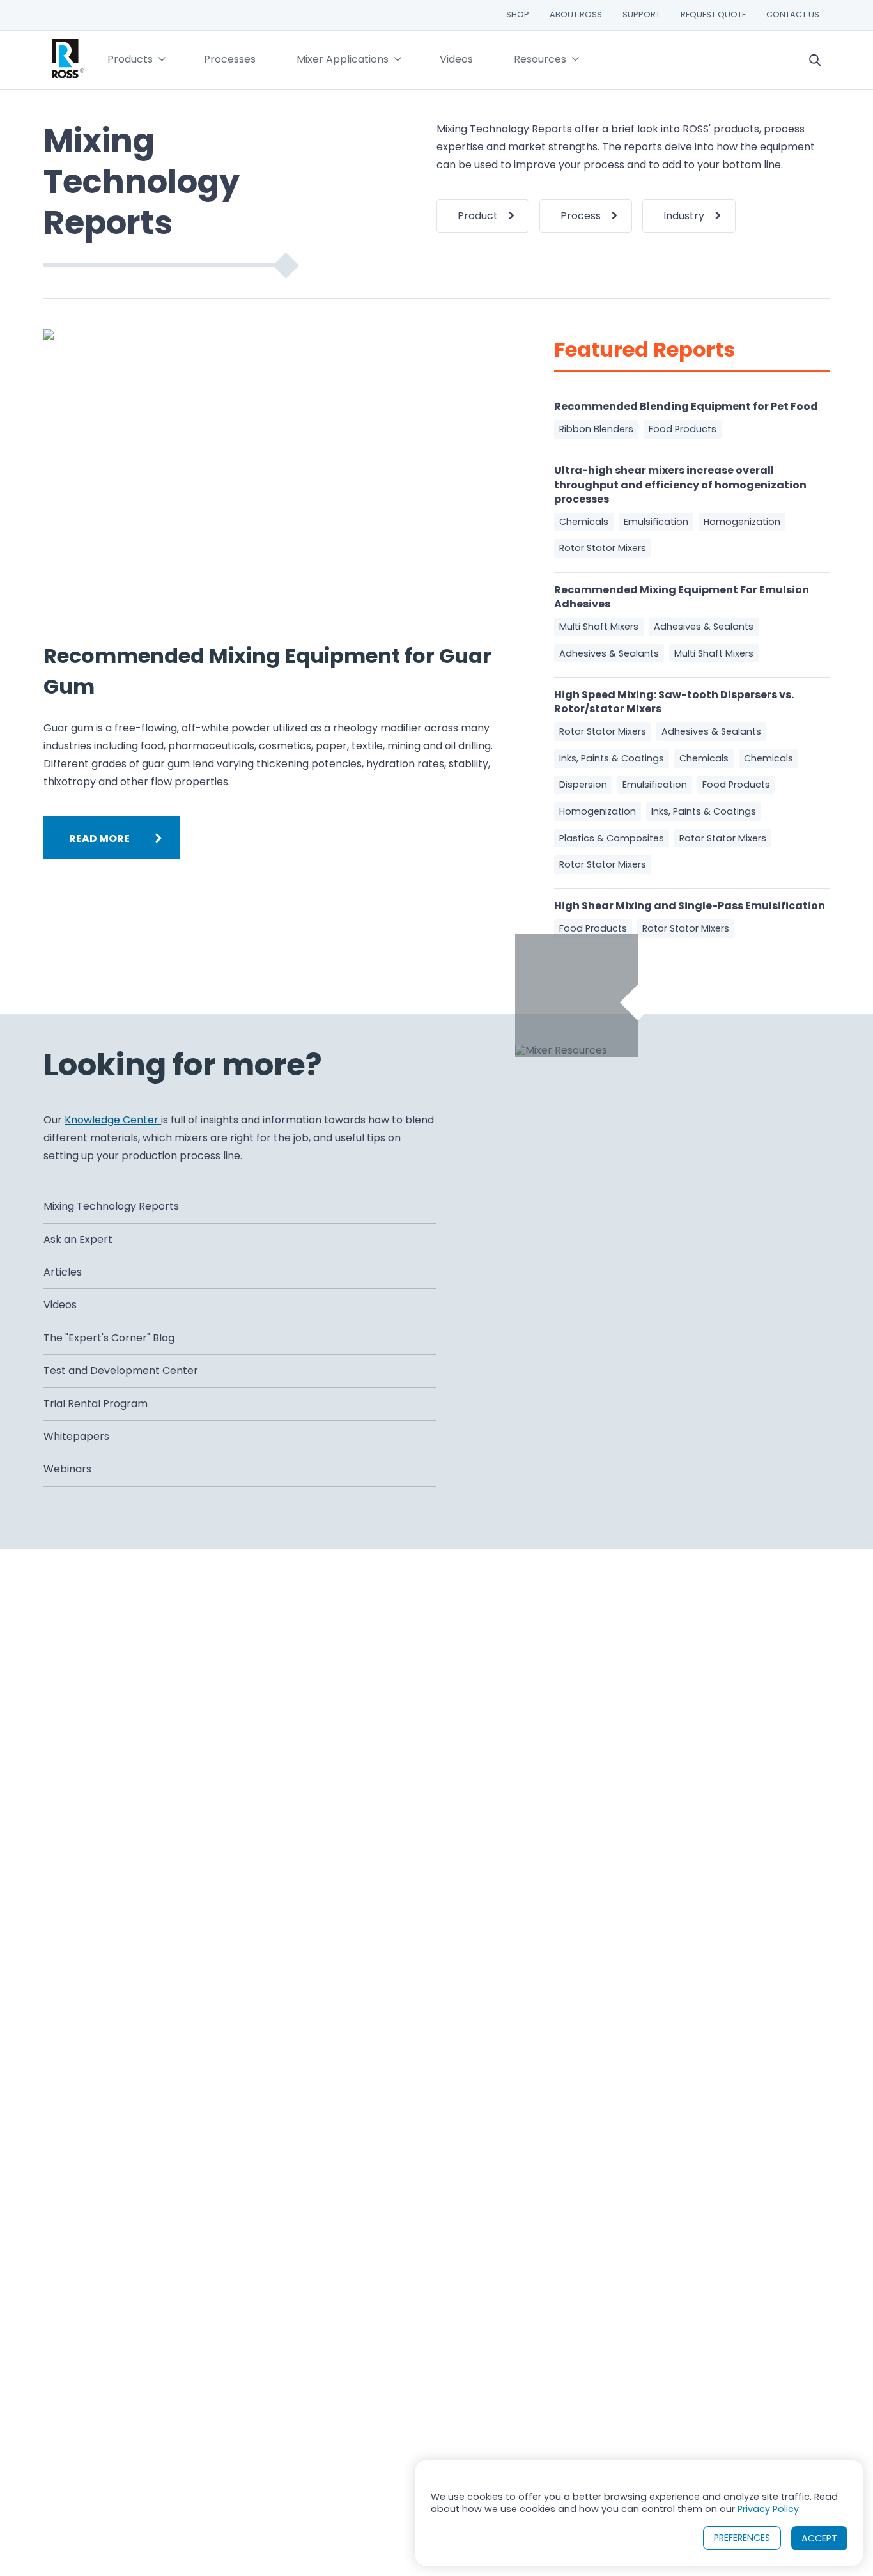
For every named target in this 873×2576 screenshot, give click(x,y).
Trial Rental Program (96, 1404)
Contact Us (793, 14)
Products (130, 59)
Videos (456, 59)
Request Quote (713, 14)
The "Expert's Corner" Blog (109, 1338)
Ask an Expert (78, 1239)
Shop (518, 14)
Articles (63, 1272)
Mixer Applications (343, 59)
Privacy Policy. (769, 2509)
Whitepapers (76, 1436)
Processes (230, 59)
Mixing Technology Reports (111, 1206)
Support (641, 14)
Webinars (67, 1469)
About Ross (576, 14)
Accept (819, 2538)
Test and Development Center (121, 1370)
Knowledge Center (113, 1120)
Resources (540, 59)
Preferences (742, 2538)
